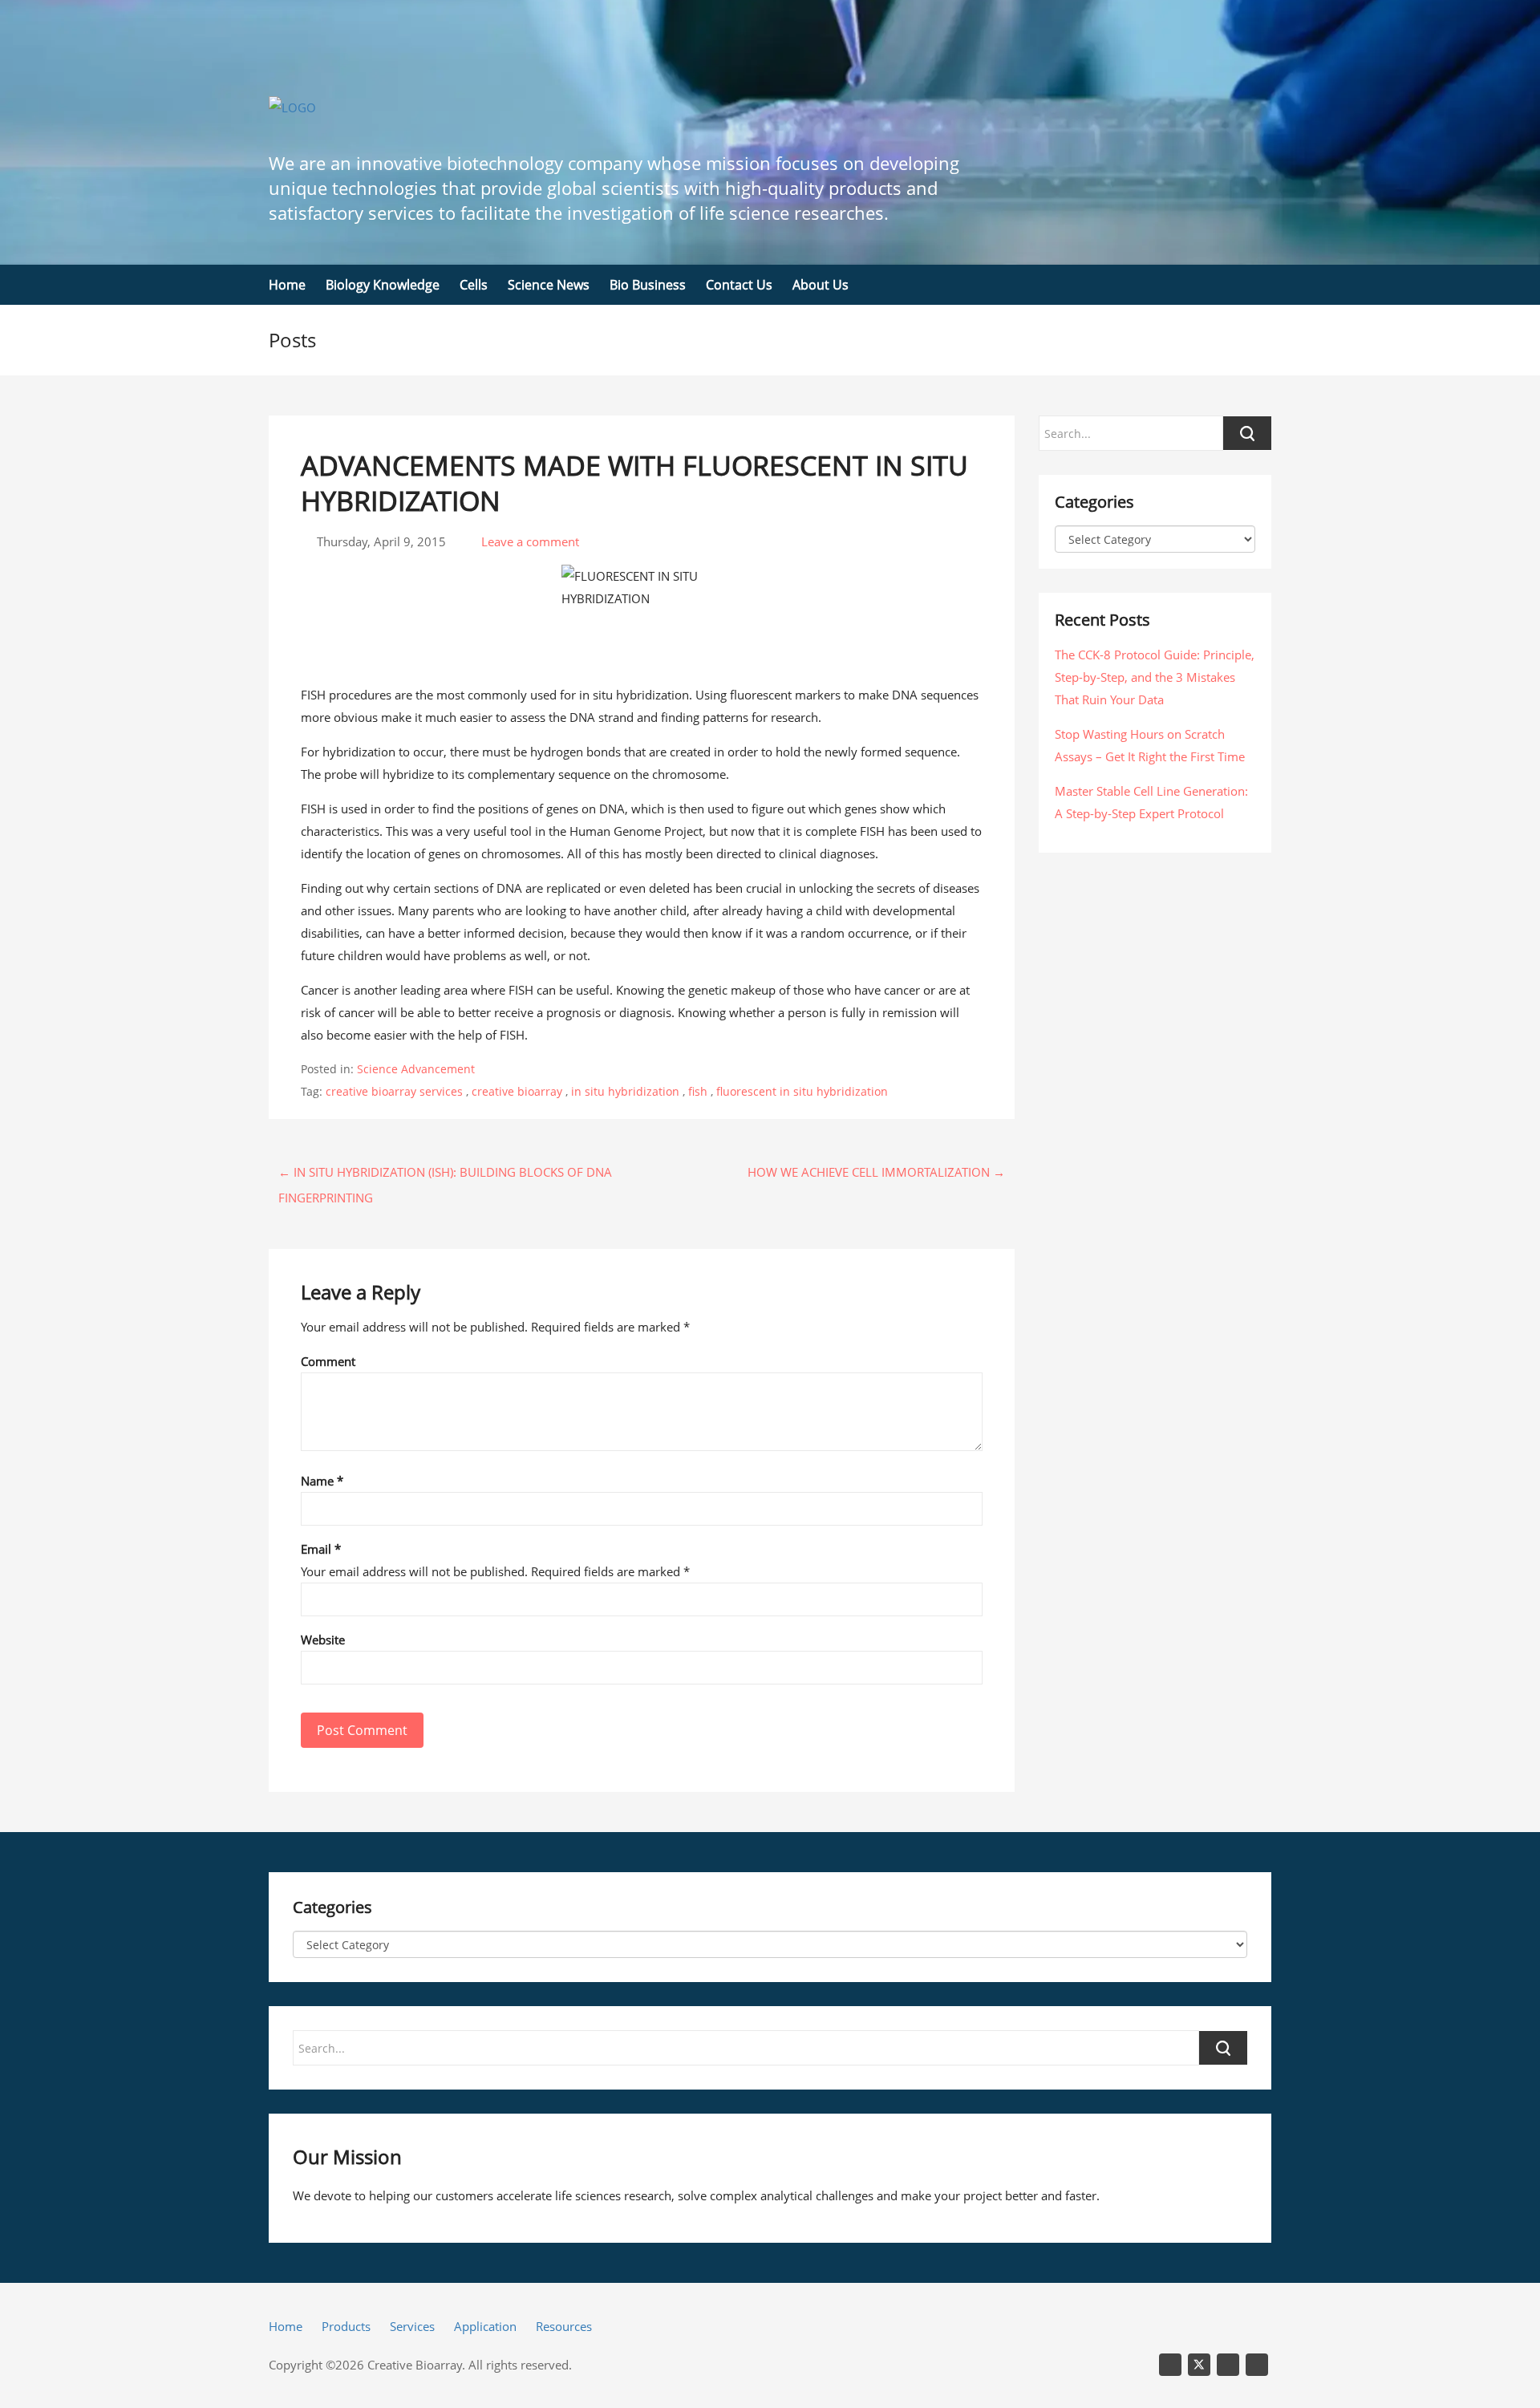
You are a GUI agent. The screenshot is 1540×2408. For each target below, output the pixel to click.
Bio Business (648, 285)
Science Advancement (416, 1069)
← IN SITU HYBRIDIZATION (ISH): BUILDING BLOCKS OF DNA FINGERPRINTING (445, 1174)
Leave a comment (529, 541)
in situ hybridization (625, 1091)
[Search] (1223, 2048)
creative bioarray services (394, 1091)
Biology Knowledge (383, 285)
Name (322, 1481)
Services (412, 2326)
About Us (821, 285)
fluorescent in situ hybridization (802, 1091)
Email (321, 1549)
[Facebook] (1257, 2365)
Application (485, 2326)
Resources (564, 2326)
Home (287, 285)
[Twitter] (1199, 2365)
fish (698, 1091)
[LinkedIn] (1170, 2365)
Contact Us (739, 285)
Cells (474, 285)
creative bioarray (517, 1091)
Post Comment (362, 1730)
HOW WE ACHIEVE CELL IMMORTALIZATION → (876, 1172)
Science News (549, 285)
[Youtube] (1228, 2365)
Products (346, 2326)
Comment (328, 1361)
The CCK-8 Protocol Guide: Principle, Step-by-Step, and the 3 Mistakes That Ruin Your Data (1155, 677)
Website (323, 1640)
